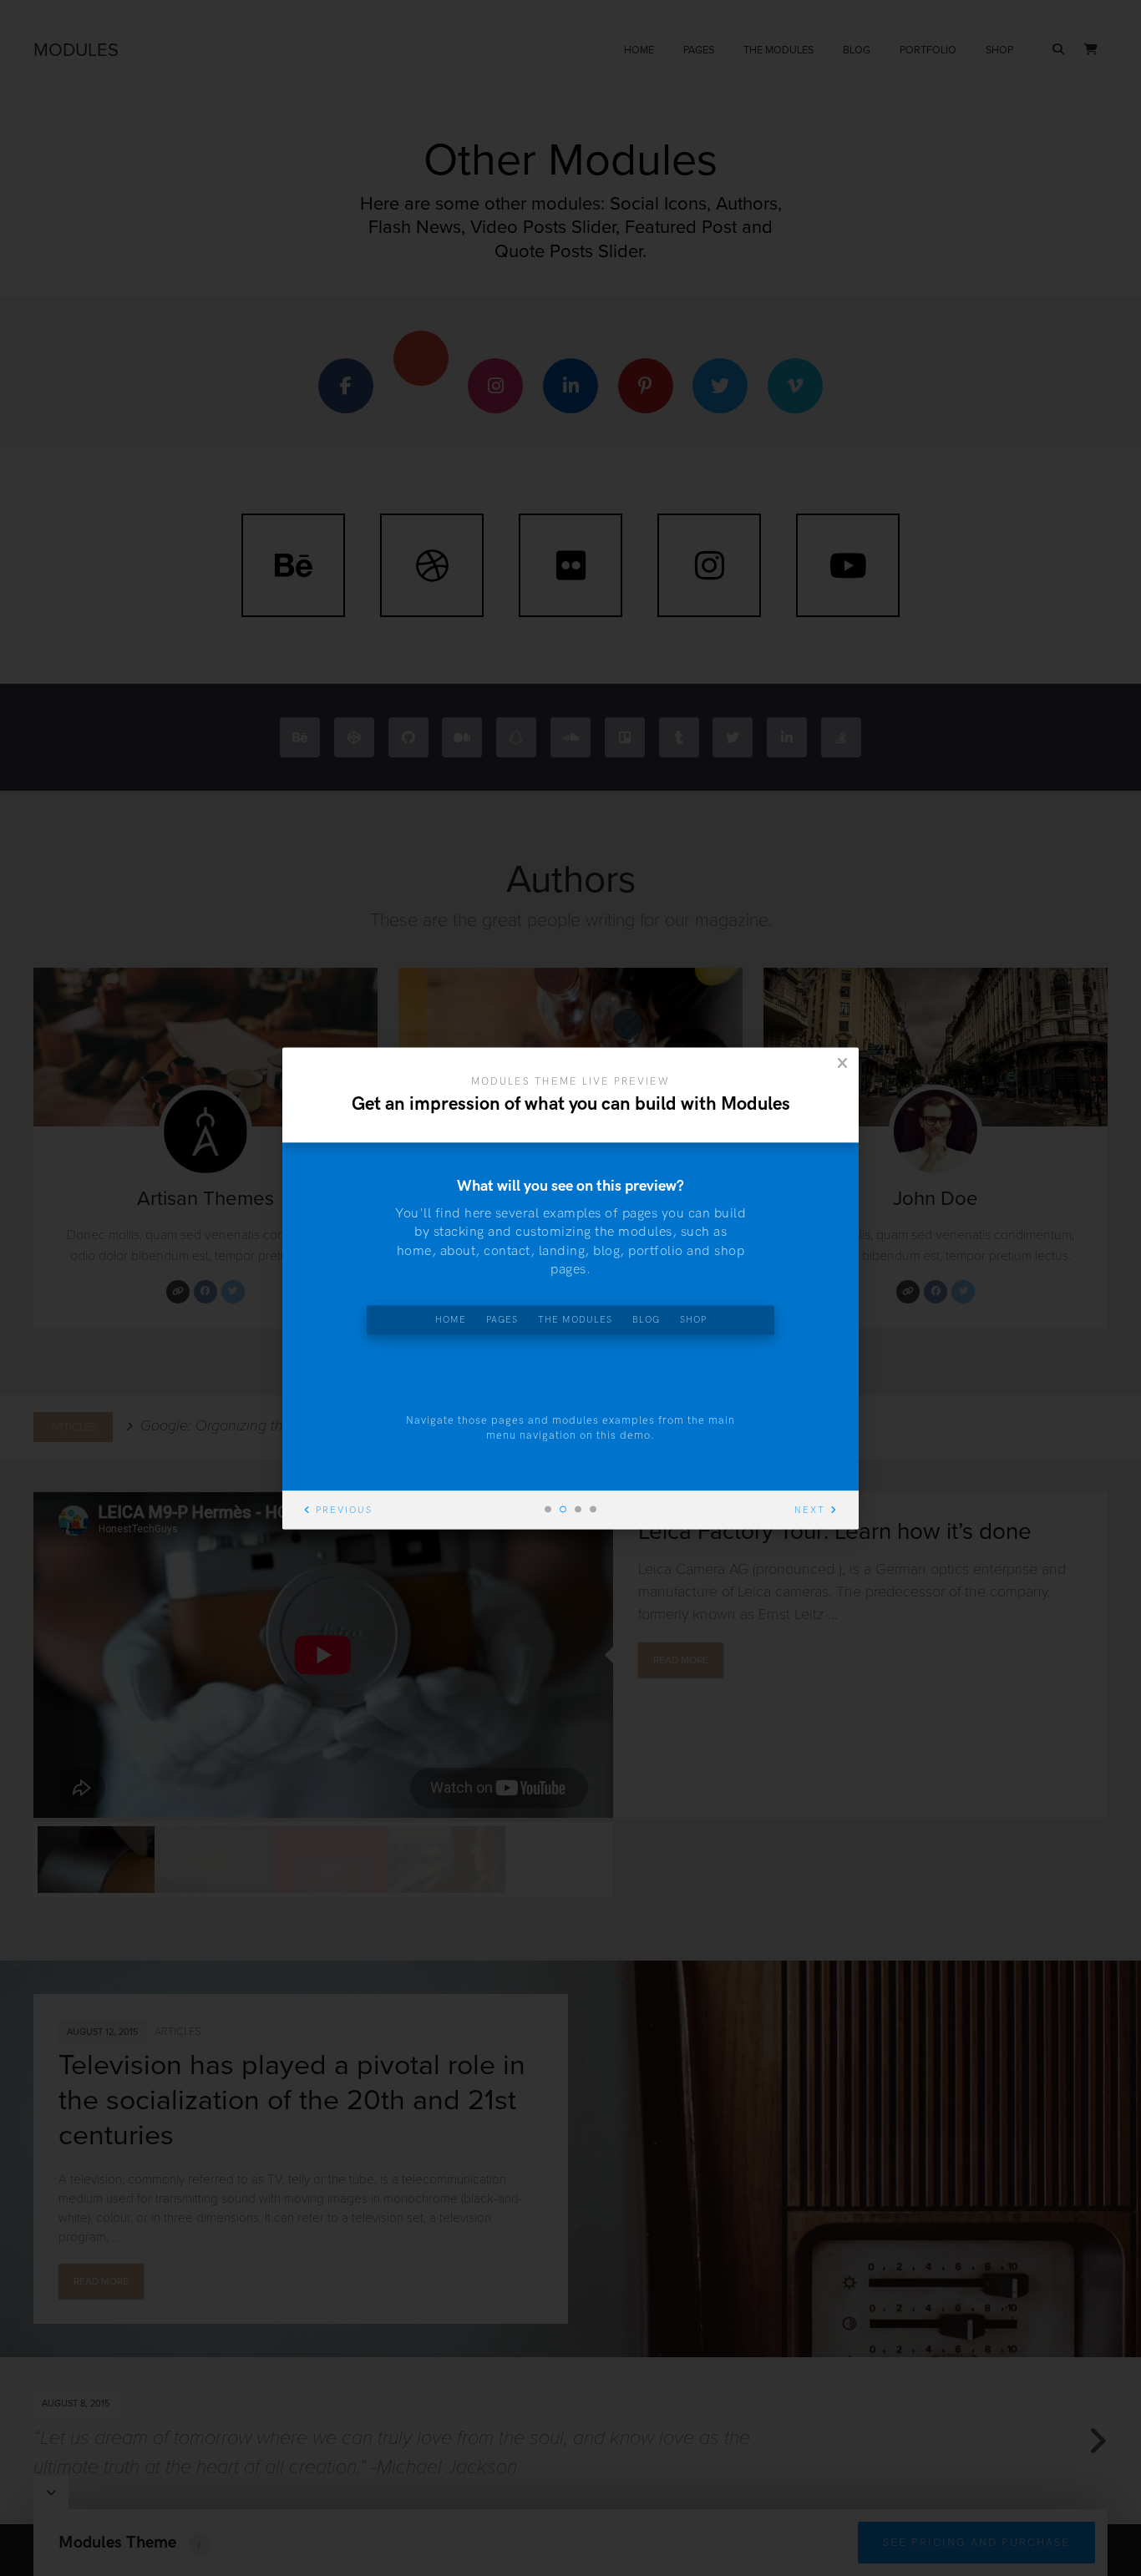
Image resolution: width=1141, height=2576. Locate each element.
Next (810, 1510)
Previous (344, 1510)
